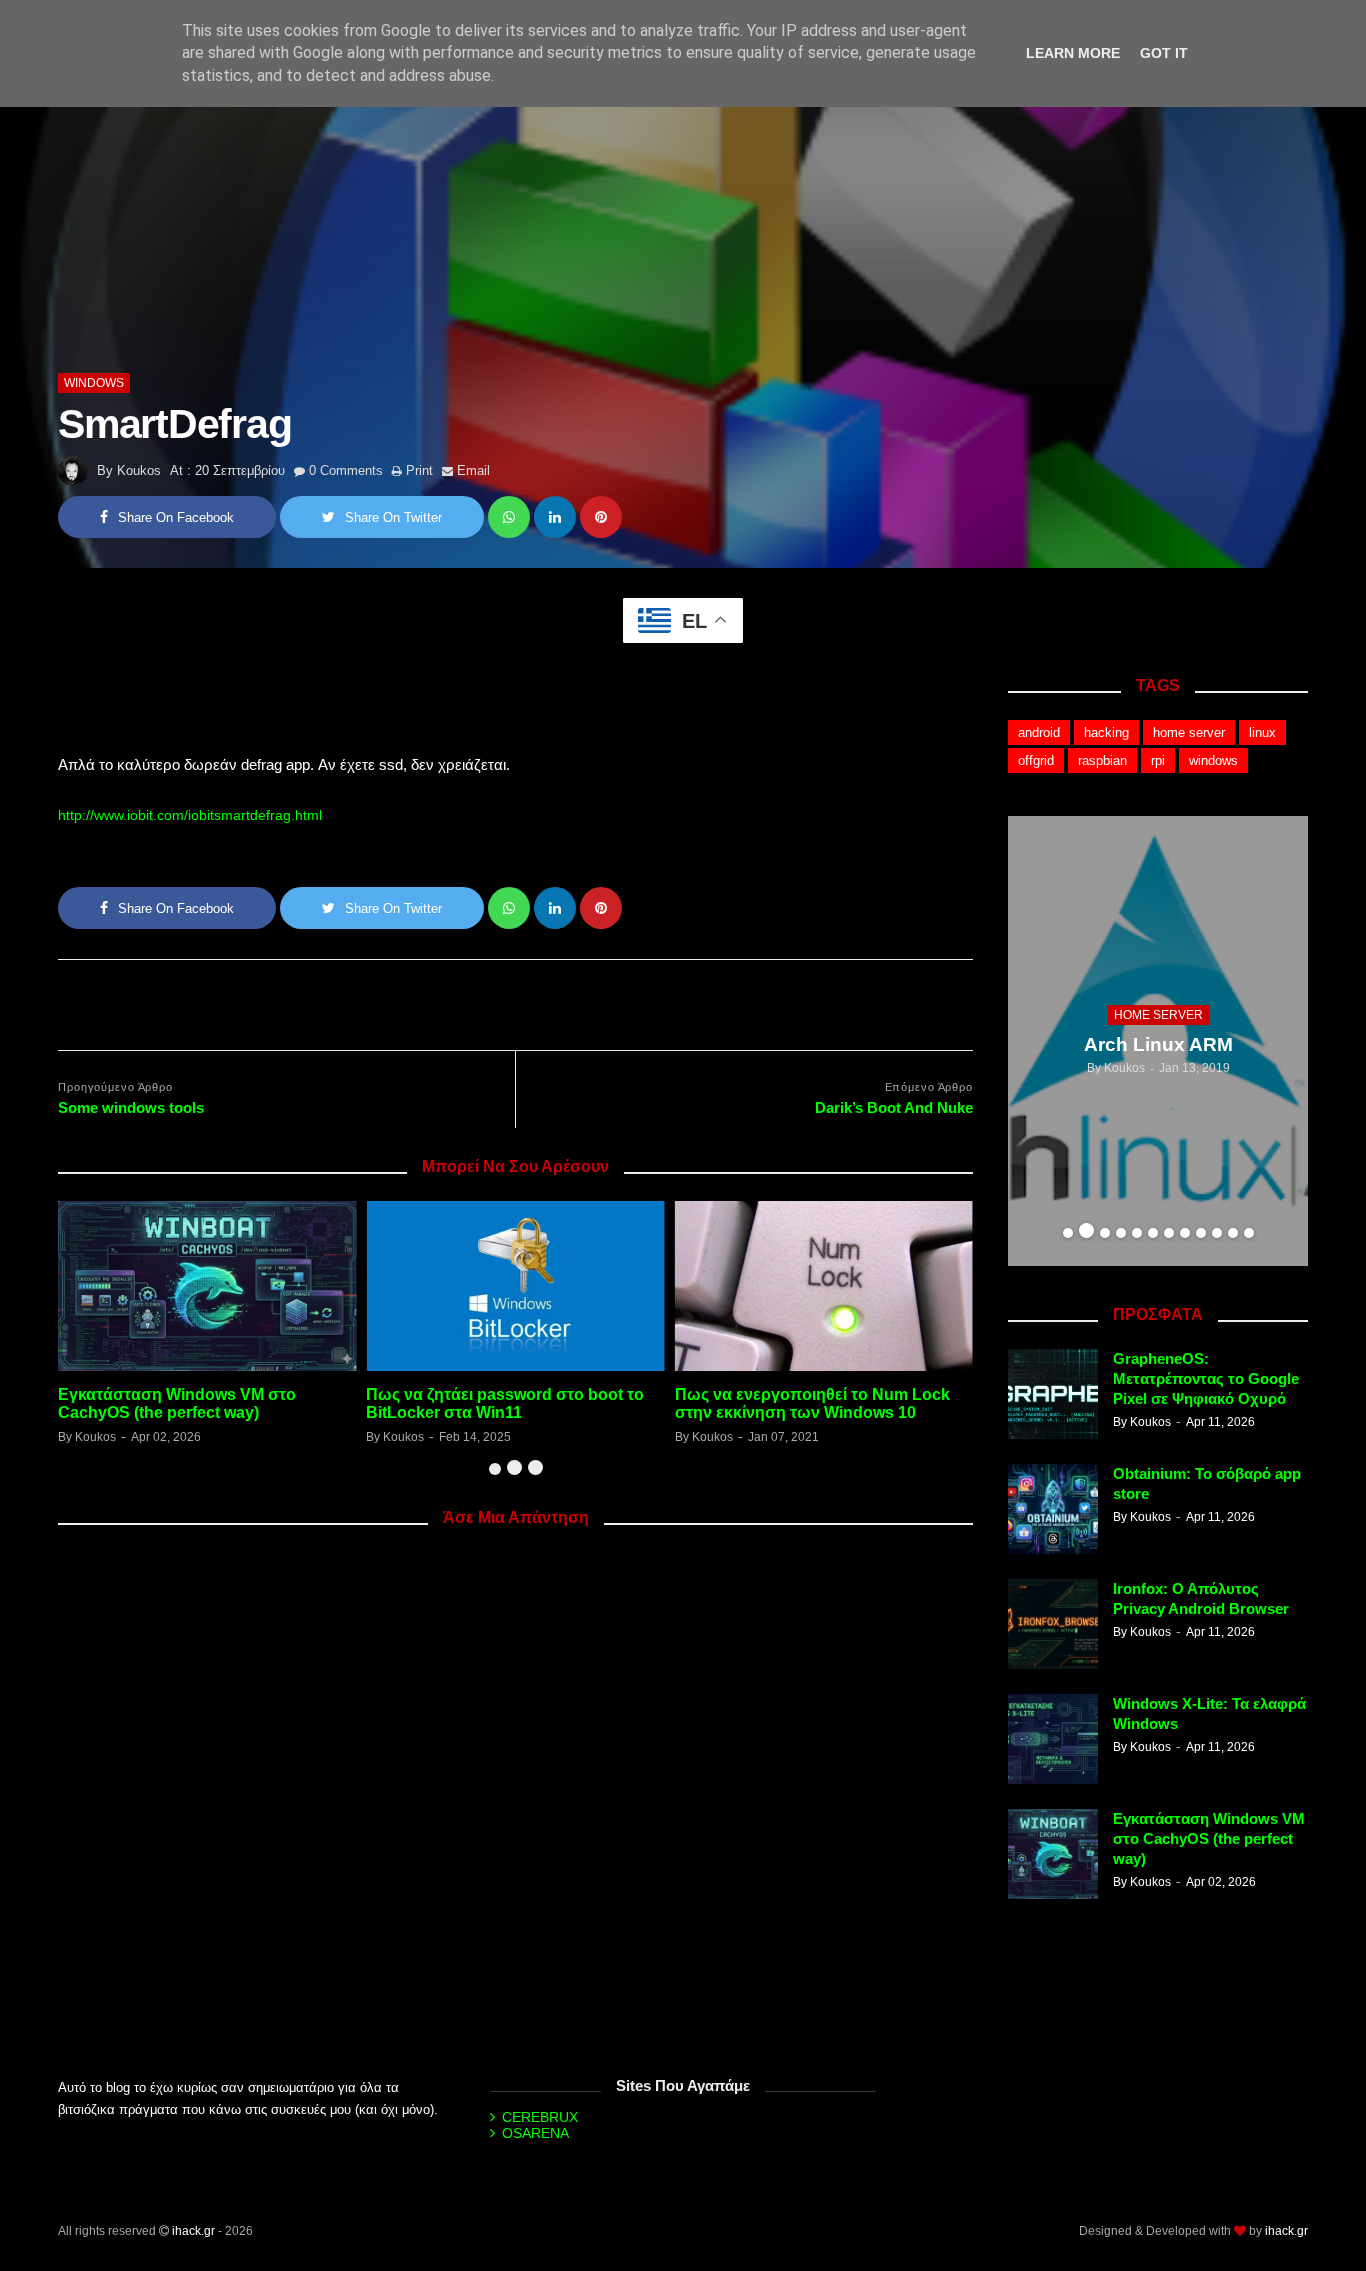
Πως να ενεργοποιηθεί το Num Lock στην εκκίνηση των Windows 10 (812, 1403)
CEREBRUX (540, 2117)
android (1039, 732)
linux (1262, 732)
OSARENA (535, 2133)
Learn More (1073, 53)
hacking (1106, 732)
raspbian (1102, 760)
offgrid (1036, 760)
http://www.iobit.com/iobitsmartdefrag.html (190, 815)
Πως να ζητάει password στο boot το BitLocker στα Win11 (505, 1403)
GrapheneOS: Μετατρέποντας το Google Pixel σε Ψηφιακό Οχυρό (1206, 1378)
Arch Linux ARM (1158, 1044)
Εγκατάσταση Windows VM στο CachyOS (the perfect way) (177, 1403)
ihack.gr (193, 2231)
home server (1189, 732)
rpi (1158, 760)
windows (94, 383)
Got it (1164, 53)
